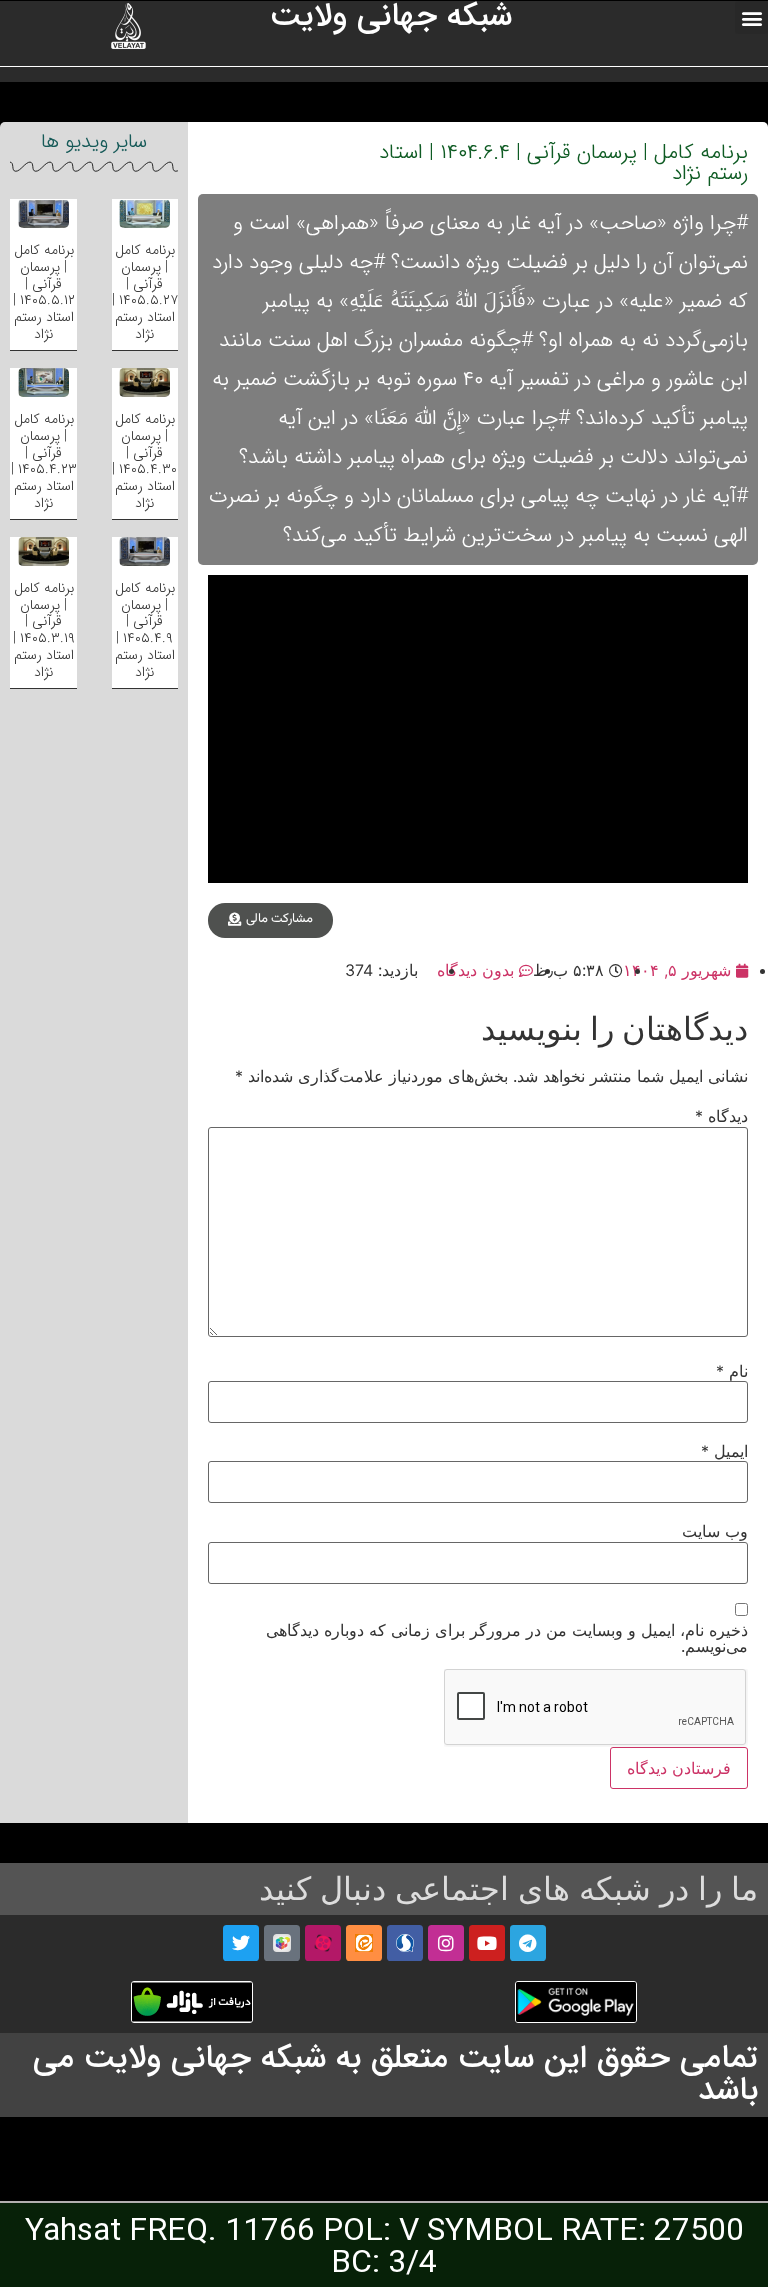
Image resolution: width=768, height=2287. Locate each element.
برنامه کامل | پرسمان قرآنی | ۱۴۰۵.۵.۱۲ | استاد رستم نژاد (44, 292)
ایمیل (724, 1451)
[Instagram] (446, 1943)
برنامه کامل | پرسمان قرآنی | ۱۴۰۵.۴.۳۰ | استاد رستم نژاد (144, 461)
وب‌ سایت (715, 1531)
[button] (751, 17)
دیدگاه (721, 1116)
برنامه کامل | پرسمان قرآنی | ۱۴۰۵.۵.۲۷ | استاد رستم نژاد (145, 292)
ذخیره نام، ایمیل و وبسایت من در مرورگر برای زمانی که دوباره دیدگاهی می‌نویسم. (507, 1638)
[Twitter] (241, 1943)
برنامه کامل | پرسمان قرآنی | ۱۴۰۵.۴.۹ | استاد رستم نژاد (145, 630)
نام (732, 1371)
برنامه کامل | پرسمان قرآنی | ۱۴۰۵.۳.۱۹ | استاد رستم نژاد (44, 630)
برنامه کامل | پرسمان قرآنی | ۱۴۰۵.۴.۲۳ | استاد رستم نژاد (44, 461)
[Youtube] (487, 1943)
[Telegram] (528, 1943)
